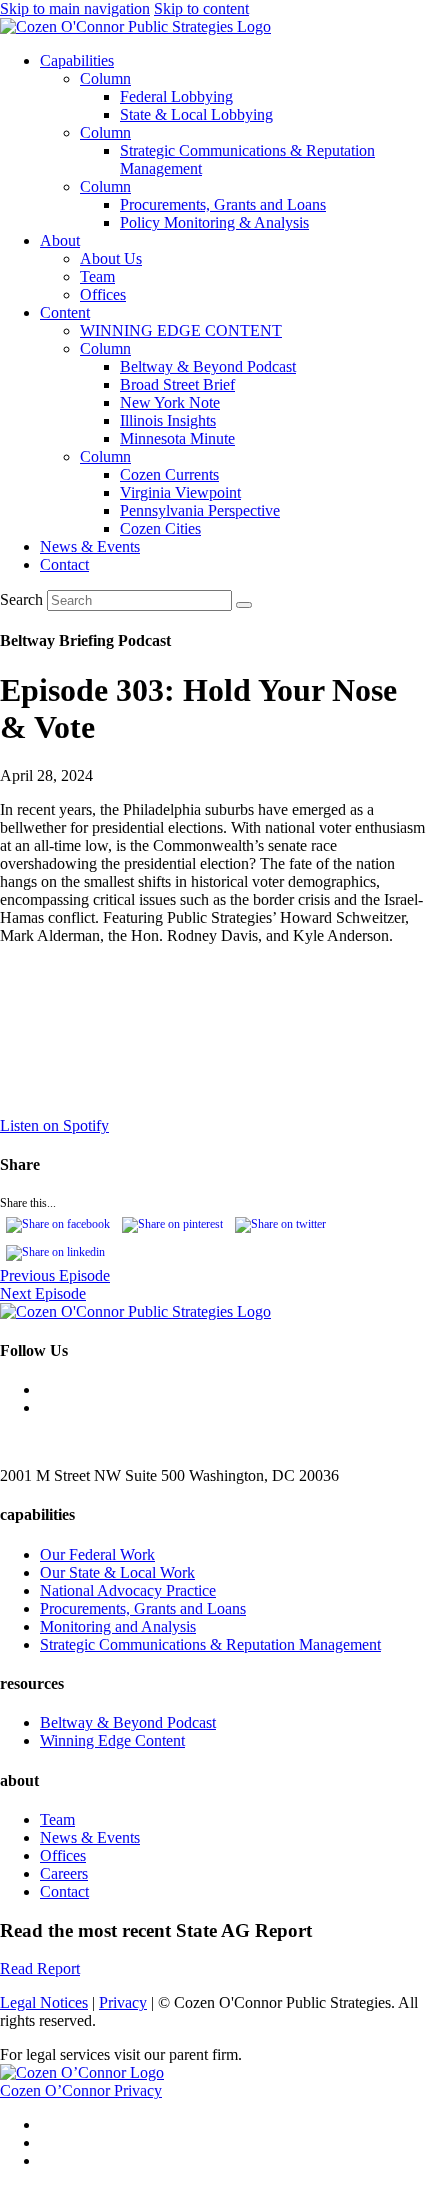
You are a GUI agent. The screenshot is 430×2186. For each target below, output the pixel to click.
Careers (64, 1873)
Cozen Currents (169, 474)
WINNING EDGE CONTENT (181, 330)
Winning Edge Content (112, 1740)
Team (97, 276)
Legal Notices (44, 2002)
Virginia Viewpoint (180, 492)
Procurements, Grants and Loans (223, 204)
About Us (111, 258)
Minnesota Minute (177, 438)
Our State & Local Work (117, 1572)
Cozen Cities (160, 528)
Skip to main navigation (75, 8)
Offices (103, 294)
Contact (64, 564)
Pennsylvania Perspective (200, 510)
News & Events (90, 546)
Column (105, 78)
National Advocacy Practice (128, 1590)
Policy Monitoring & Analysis (214, 222)
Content (65, 312)
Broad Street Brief (177, 384)
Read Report (40, 1968)
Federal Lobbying (176, 96)
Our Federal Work (97, 1554)
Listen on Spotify (54, 1125)
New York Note (170, 402)
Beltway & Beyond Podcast (208, 366)
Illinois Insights (168, 420)
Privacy (123, 2002)
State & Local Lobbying (196, 114)
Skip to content (201, 8)
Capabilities (77, 60)
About (60, 240)
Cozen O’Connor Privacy (81, 2090)
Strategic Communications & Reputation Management (210, 1644)
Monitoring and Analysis (118, 1626)
